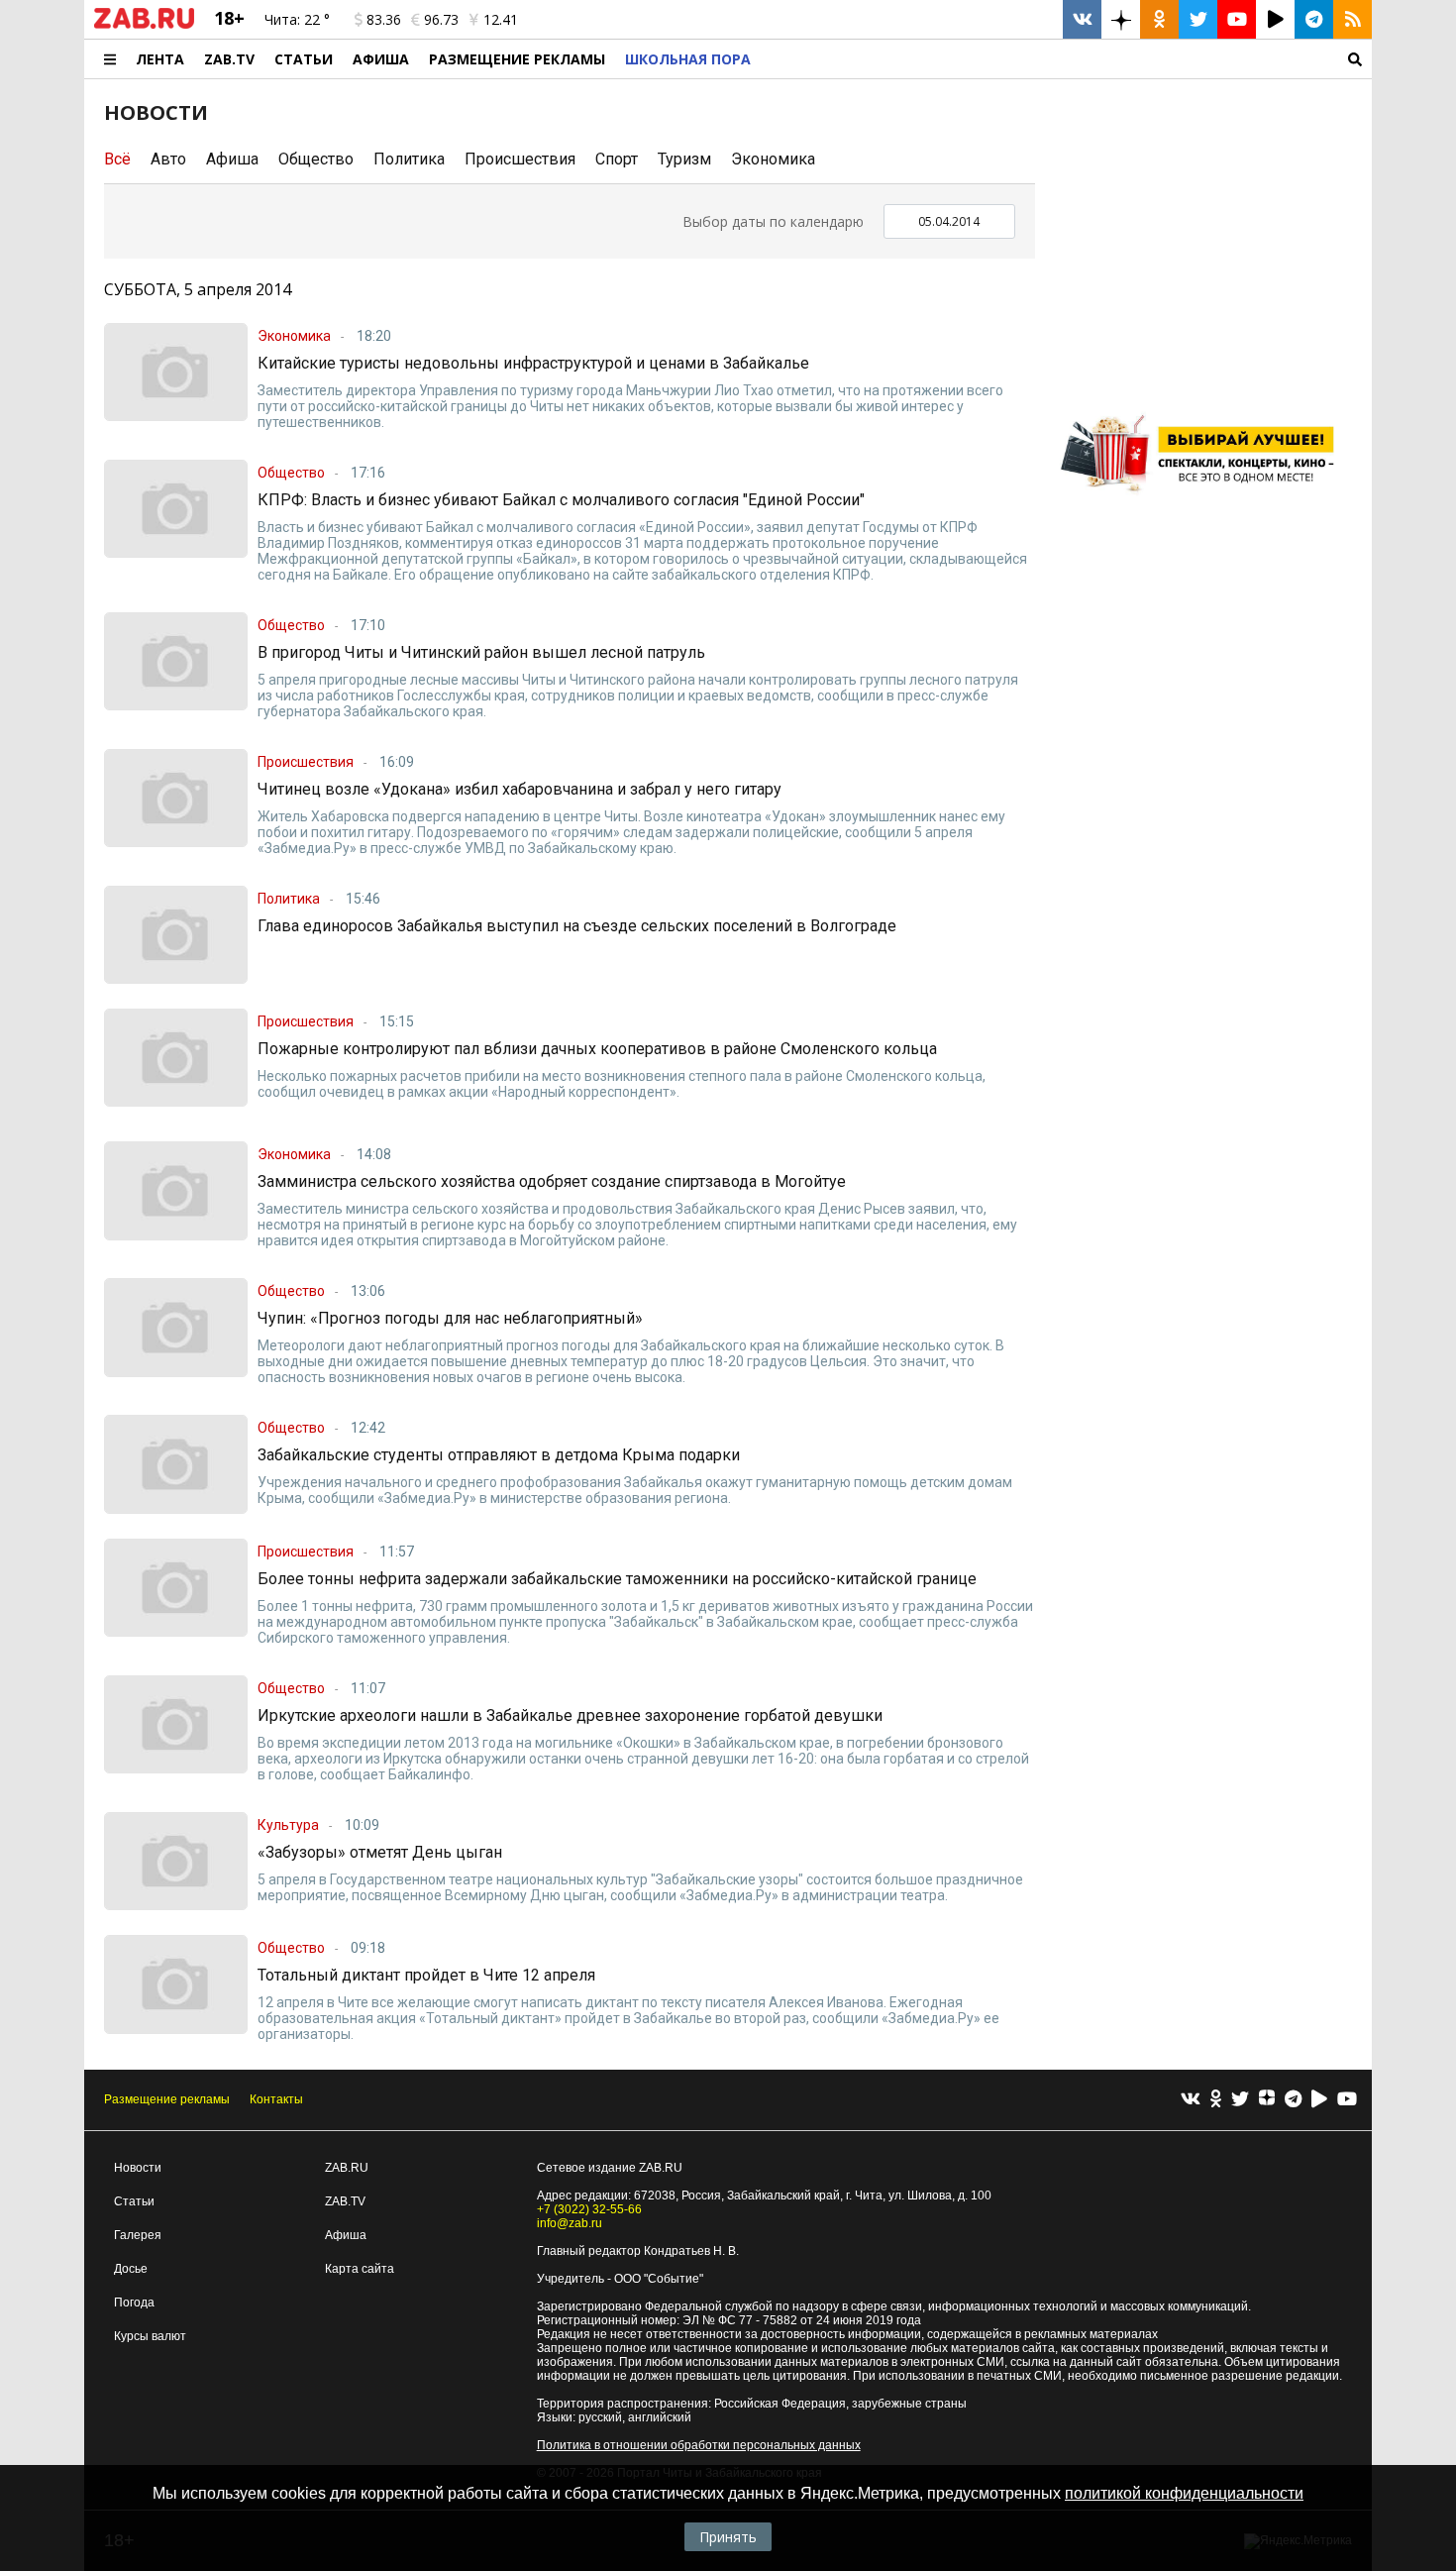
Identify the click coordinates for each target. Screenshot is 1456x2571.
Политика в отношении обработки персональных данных (699, 2445)
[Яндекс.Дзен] (1267, 2100)
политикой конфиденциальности (1184, 2493)
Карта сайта (360, 2269)
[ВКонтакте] (1191, 2100)
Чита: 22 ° (297, 19)
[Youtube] (1347, 2100)
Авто (168, 159)
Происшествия (520, 159)
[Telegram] (1293, 2100)
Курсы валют (150, 2336)
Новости (138, 2168)
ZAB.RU (347, 2168)
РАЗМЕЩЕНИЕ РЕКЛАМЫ (517, 59)
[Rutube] (1319, 2100)
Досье (131, 2269)
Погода (134, 2303)
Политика (409, 159)
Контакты (276, 2099)
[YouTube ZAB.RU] (1237, 19)
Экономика (773, 159)
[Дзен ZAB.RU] (1121, 19)
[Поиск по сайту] (1066, 59)
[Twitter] (1240, 2100)
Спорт (617, 159)
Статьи (304, 59)
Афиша (381, 59)
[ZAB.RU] (144, 25)
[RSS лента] (1352, 19)
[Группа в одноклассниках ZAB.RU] (1159, 19)
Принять (728, 2537)
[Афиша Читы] (1203, 500)
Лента (160, 59)
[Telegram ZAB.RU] (1314, 19)
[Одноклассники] (1216, 2100)
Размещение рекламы (167, 2099)
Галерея (138, 2235)
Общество (316, 159)
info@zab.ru (570, 2223)
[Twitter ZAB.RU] (1198, 19)
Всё (117, 159)
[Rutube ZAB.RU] (1275, 19)
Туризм (684, 159)
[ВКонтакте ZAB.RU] (1082, 19)
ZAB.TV (229, 59)
